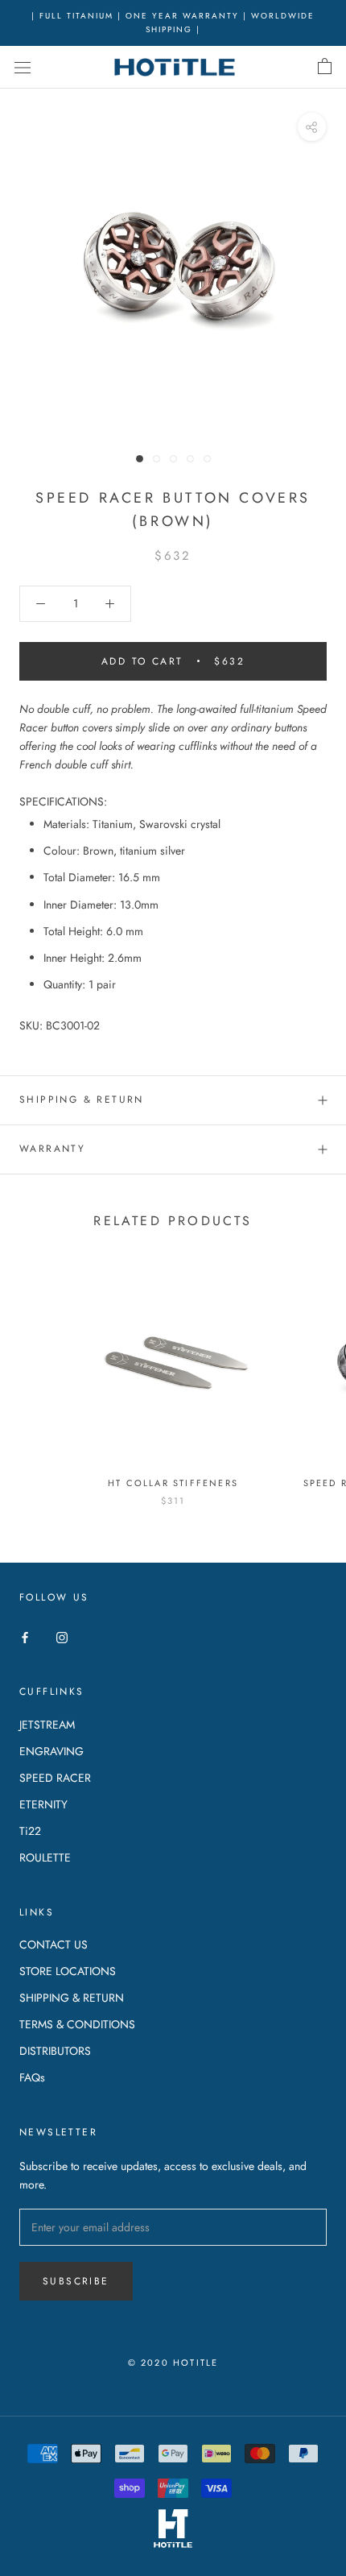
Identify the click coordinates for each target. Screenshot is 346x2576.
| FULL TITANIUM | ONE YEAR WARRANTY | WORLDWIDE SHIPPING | (173, 23)
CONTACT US (54, 1944)
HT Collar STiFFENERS (173, 1483)
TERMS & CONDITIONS (77, 2024)
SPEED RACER (55, 1778)
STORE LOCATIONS (68, 1971)
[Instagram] (62, 1636)
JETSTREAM (47, 1725)
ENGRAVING (51, 1751)
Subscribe (76, 2281)
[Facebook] (25, 1636)
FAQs (32, 2077)
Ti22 (30, 1831)
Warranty (52, 1149)
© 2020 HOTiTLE (173, 2363)
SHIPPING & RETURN (72, 1998)
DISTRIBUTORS (55, 2051)
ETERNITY (43, 1804)
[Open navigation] (23, 67)
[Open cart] (325, 67)
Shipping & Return (82, 1100)
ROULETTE (45, 1857)
